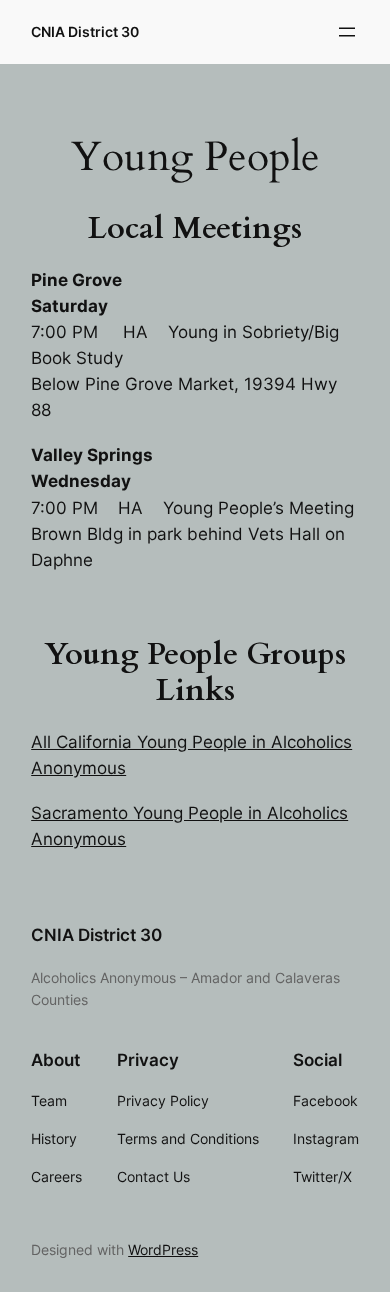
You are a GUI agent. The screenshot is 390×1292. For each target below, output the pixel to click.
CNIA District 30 (85, 31)
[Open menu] (347, 32)
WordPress (163, 1249)
